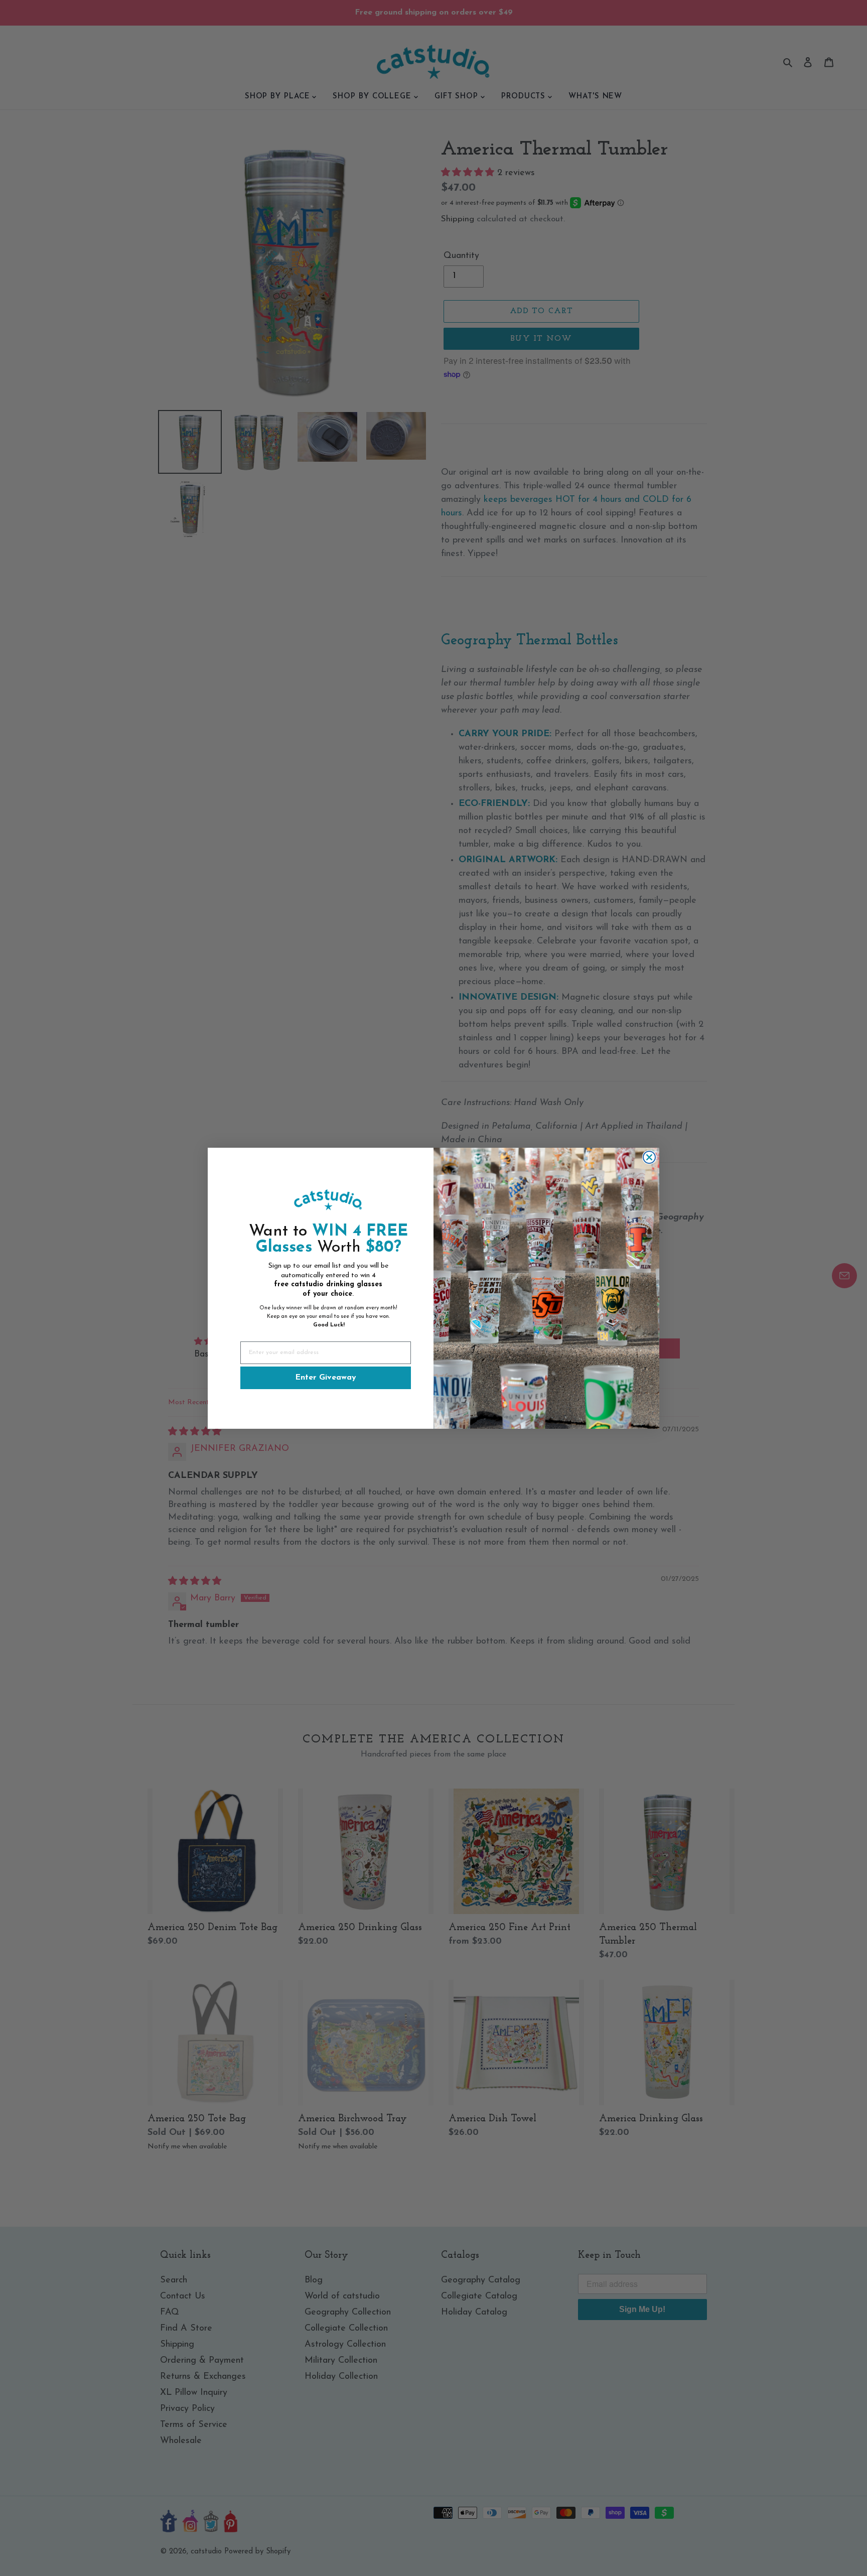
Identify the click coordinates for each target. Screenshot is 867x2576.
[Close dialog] (649, 1157)
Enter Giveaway (326, 1378)
